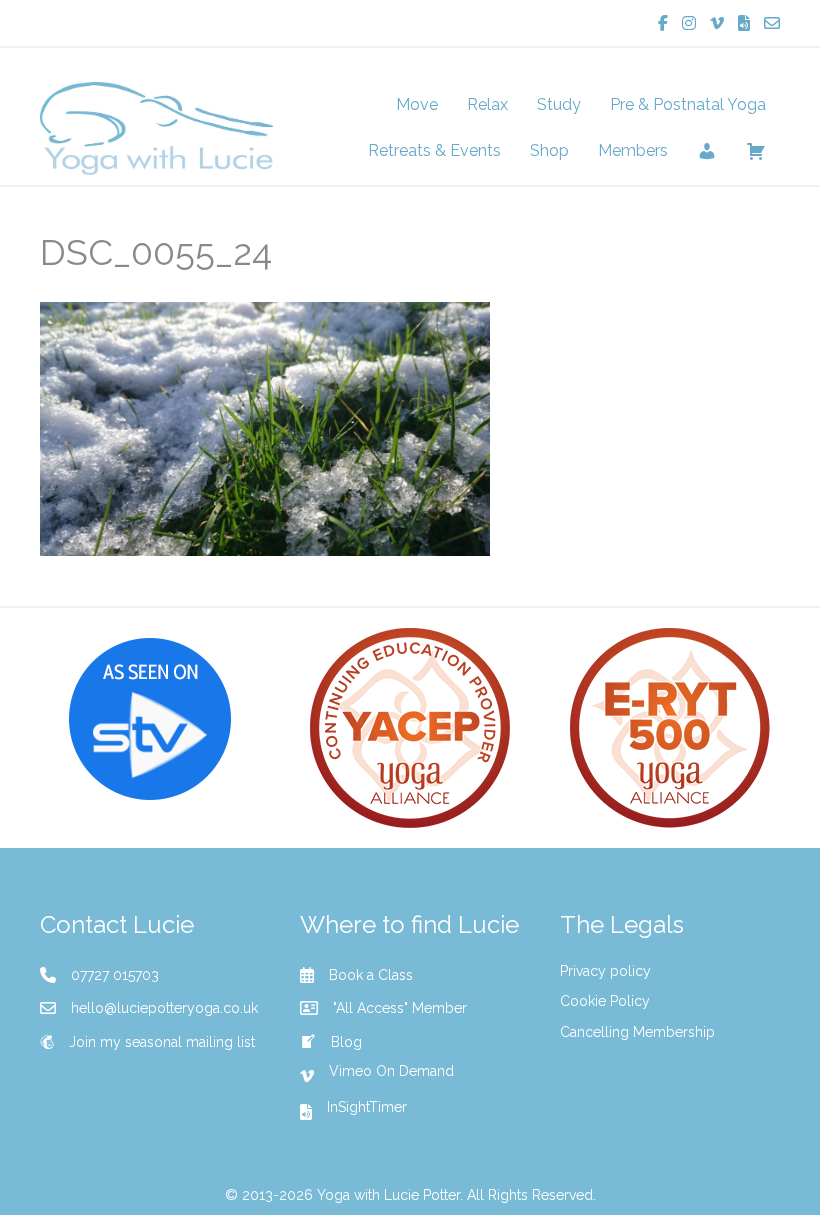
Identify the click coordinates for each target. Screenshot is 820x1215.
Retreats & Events (434, 150)
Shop (549, 150)
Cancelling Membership (637, 1032)
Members (633, 150)
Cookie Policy (605, 1001)
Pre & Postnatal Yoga (688, 104)
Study (559, 104)
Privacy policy (605, 971)
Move (417, 104)
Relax (487, 104)
